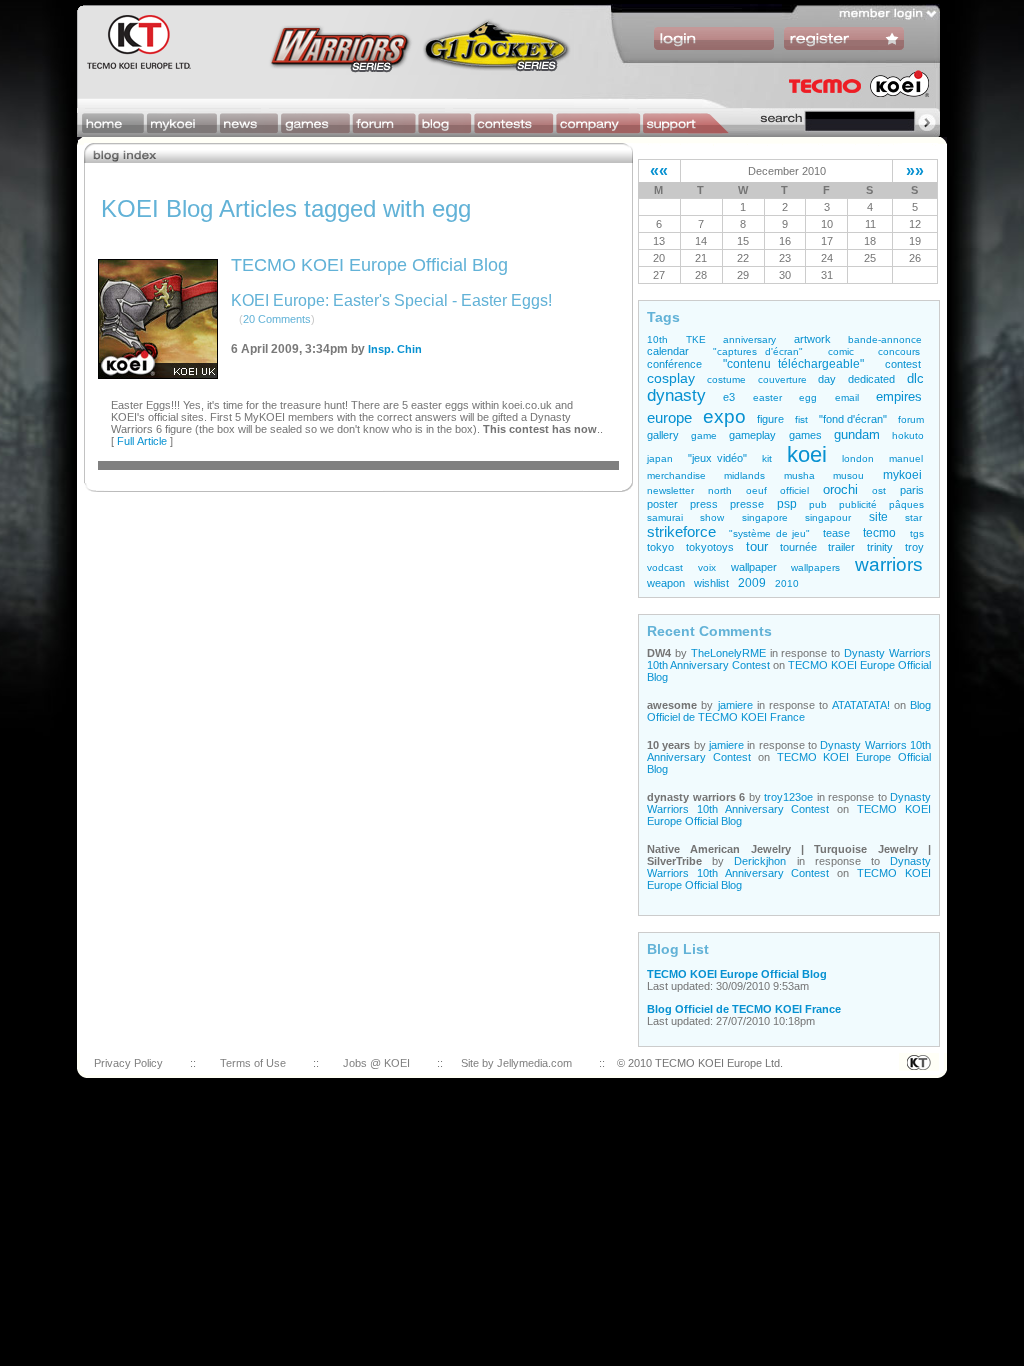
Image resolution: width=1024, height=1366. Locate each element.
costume (726, 379)
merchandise (676, 475)
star (913, 517)
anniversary (749, 339)
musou (848, 475)
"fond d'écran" (853, 419)
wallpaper (754, 567)
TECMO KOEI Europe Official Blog (369, 265)
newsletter (670, 490)
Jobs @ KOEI (376, 1063)
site (878, 517)
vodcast (665, 567)
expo (724, 416)
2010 (787, 583)
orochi (840, 489)
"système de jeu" (769, 533)
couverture (782, 379)
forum (911, 419)
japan (660, 458)
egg (808, 397)
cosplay (671, 378)
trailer (841, 547)
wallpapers (815, 567)
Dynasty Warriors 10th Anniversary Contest (789, 803)
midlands (744, 475)
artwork (812, 339)
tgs (917, 533)
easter (767, 397)
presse (747, 504)
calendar (668, 351)
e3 (729, 397)
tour (757, 547)
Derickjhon (760, 861)
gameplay (752, 435)
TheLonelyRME (728, 653)
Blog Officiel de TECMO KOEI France (789, 711)
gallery (663, 435)
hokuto (908, 435)
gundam (857, 435)
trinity (880, 547)
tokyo (660, 547)
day (827, 379)
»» (915, 170)
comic (841, 351)
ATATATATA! (861, 705)
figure (770, 419)
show (712, 517)
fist (801, 419)
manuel (906, 458)
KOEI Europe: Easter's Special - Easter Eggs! (391, 300)
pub (818, 504)
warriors (889, 564)
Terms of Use (253, 1063)
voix (707, 567)
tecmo (879, 533)
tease (836, 533)
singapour (828, 517)
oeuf (756, 490)
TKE (696, 339)
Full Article (142, 441)
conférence (674, 364)
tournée (798, 547)
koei (807, 454)
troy (914, 547)
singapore (765, 517)
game (704, 435)
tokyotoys (710, 547)
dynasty (676, 395)
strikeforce (681, 532)
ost (879, 490)
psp (787, 503)
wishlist (711, 583)
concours (899, 351)
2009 (752, 582)
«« (659, 170)
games (805, 435)
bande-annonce (885, 339)
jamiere (735, 705)
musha (799, 475)
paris (912, 490)
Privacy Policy (128, 1063)
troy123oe (788, 797)
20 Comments (277, 319)
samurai (665, 517)
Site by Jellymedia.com (516, 1063)
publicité (858, 504)
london (858, 458)
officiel (794, 490)
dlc (915, 378)
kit (767, 458)
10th (657, 339)
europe (669, 418)
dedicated (871, 379)
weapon (666, 583)
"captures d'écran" (758, 351)
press (704, 504)
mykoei (902, 475)
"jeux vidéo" (717, 458)
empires (899, 397)
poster (662, 504)
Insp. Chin (395, 349)
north (720, 490)
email (847, 397)
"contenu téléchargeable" (793, 363)
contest (903, 364)
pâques (906, 504)
